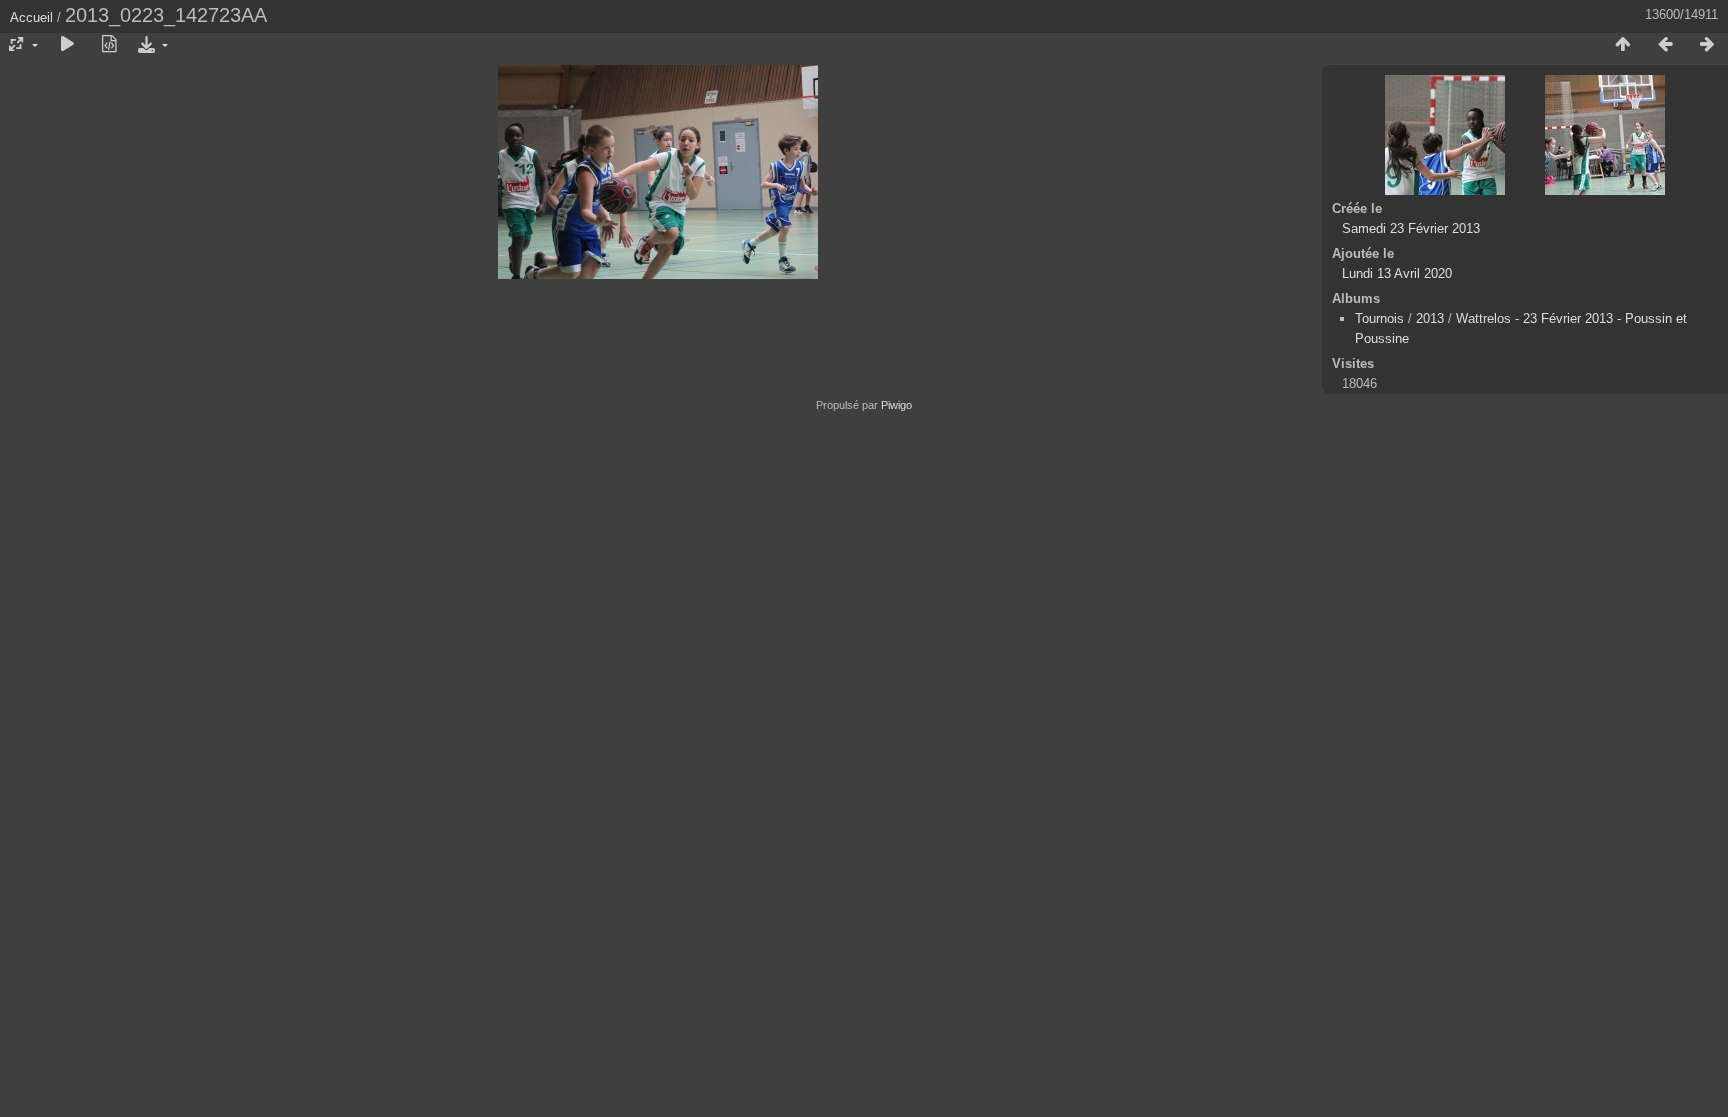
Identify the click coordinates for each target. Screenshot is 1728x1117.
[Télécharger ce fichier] (151, 45)
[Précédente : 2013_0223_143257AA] (1665, 45)
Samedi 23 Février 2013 (1411, 228)
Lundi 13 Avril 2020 (1397, 273)
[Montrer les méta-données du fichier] (109, 45)
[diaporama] (67, 45)
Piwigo (896, 405)
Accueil (31, 17)
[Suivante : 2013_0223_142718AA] (1707, 45)
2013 (1430, 318)
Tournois (1379, 318)
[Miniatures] (1623, 45)
